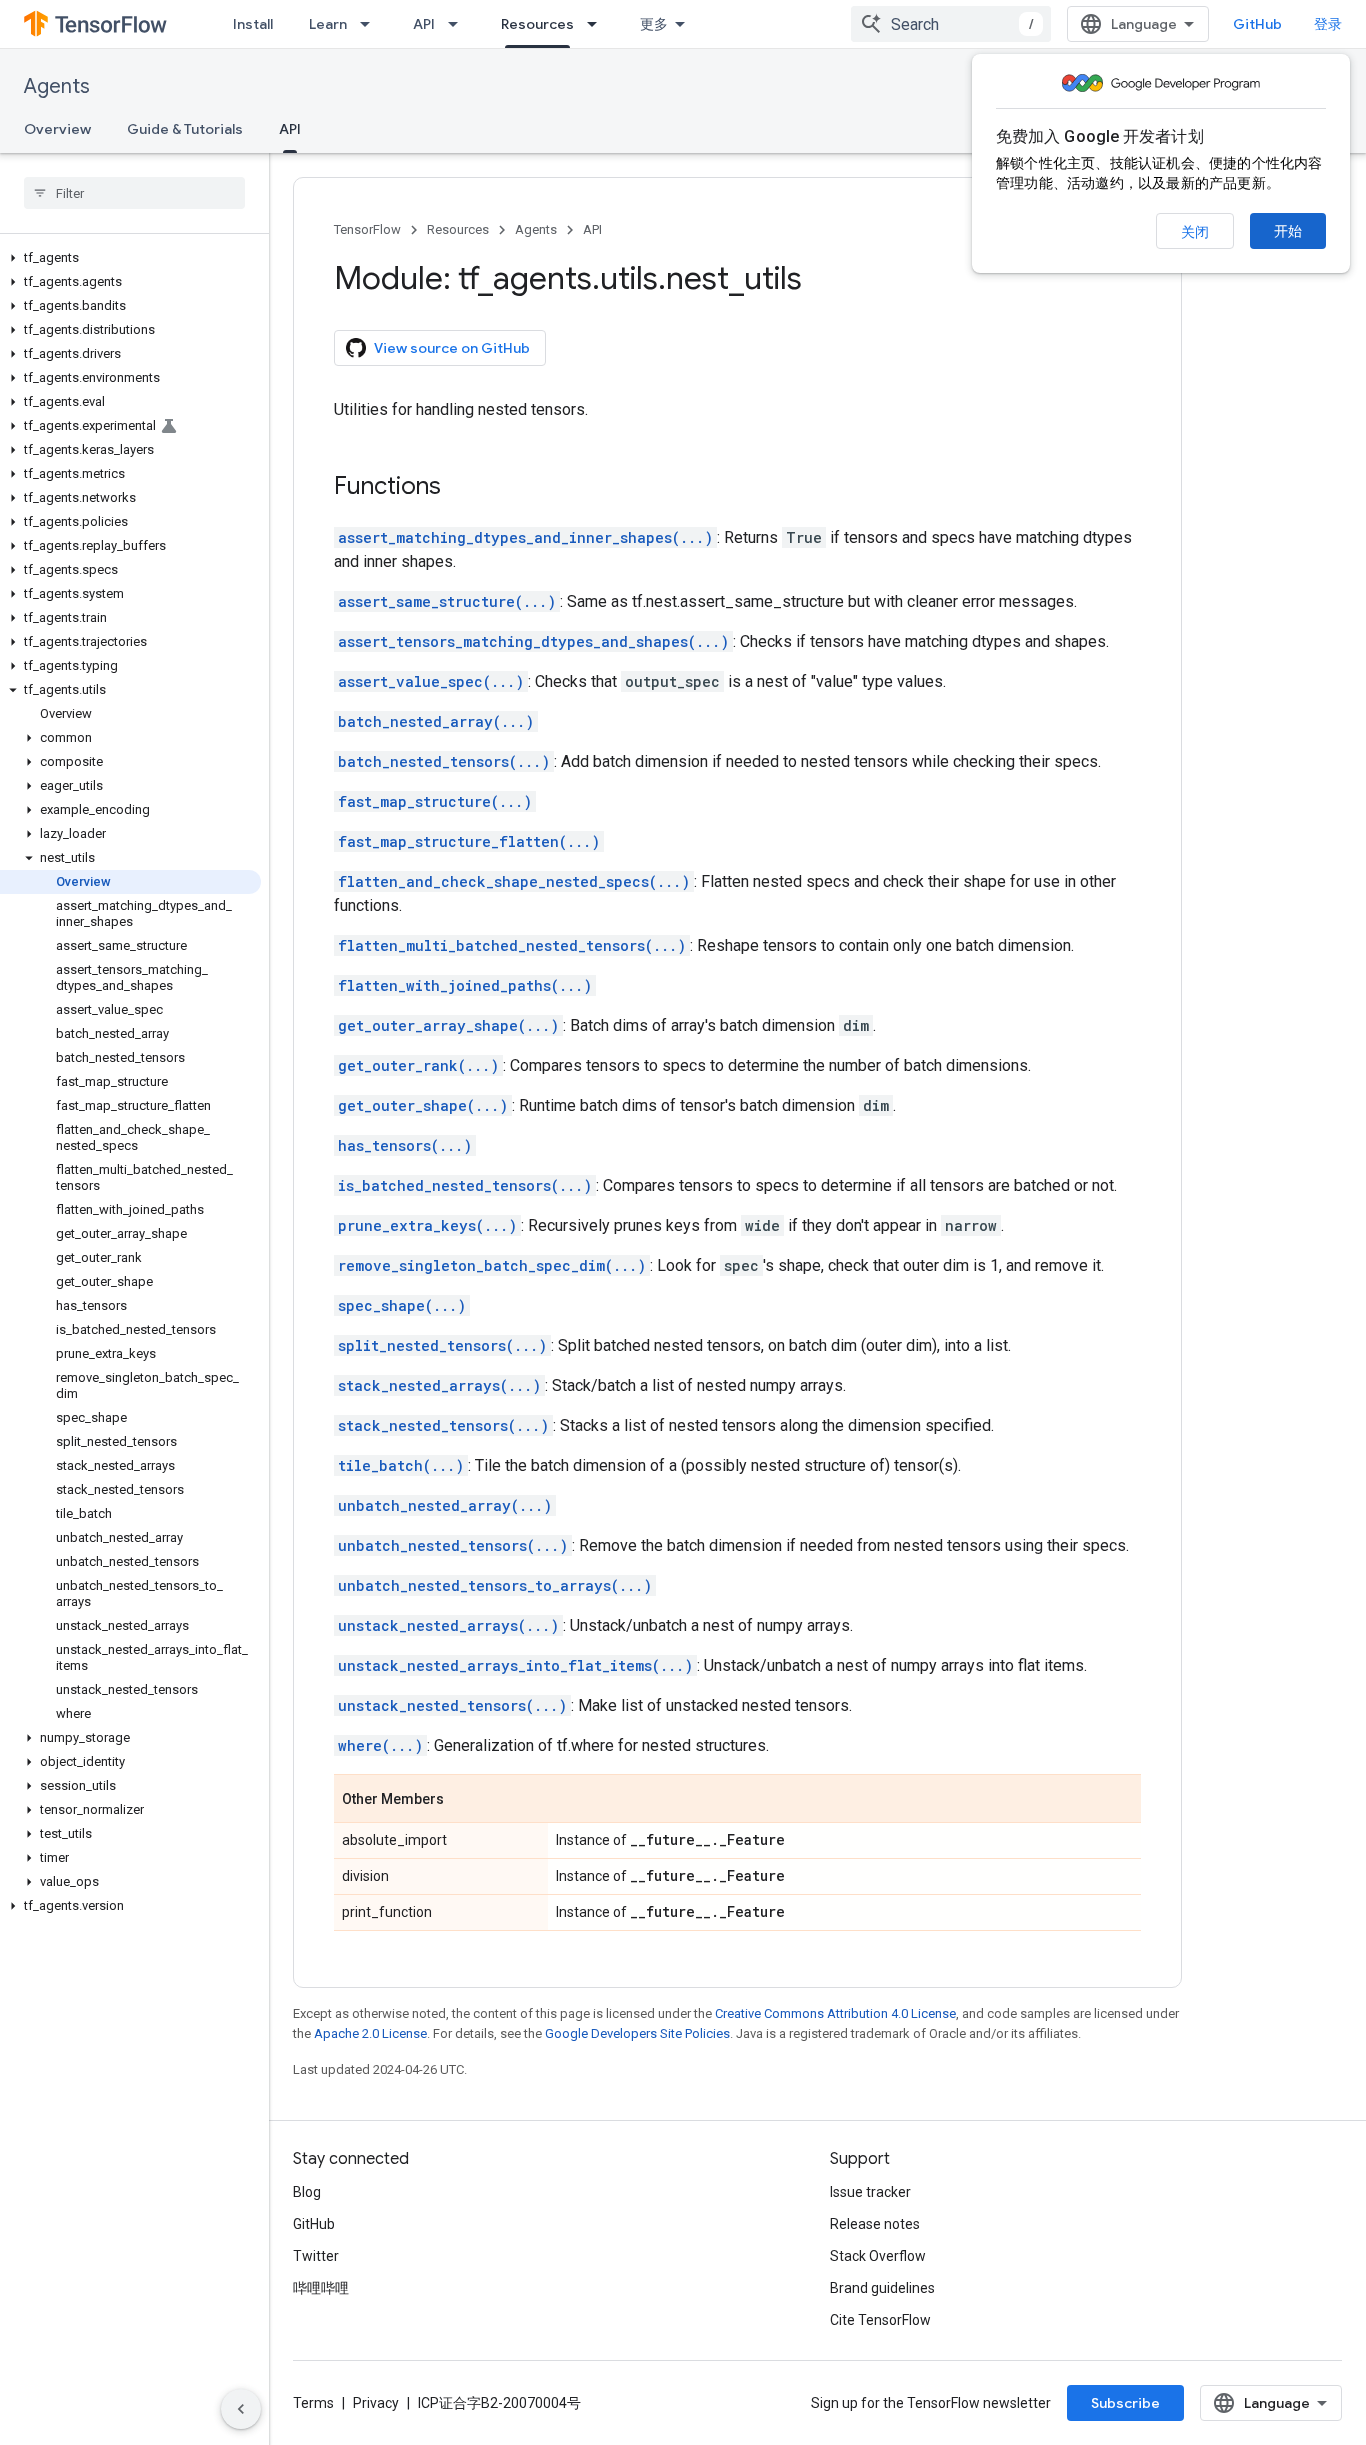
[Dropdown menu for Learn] (371, 24)
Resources (537, 24)
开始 (1288, 231)
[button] (130, 258)
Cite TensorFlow (880, 2320)
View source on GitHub (452, 348)
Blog (307, 2192)
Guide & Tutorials (185, 129)
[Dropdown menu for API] (459, 24)
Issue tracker (870, 2192)
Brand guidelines (882, 2288)
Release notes (875, 2224)
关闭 (1195, 232)
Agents (57, 86)
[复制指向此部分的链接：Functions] (461, 488)
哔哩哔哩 (321, 2288)
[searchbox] (134, 193)
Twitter (316, 2256)
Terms (313, 2403)
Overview (57, 129)
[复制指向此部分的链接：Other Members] (464, 1800)
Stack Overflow (878, 2256)
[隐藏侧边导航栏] (241, 2409)
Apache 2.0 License (370, 2033)
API (424, 24)
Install (253, 24)
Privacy (376, 2403)
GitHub (1257, 24)
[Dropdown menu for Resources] (598, 24)
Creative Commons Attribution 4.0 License (835, 2013)
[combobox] (951, 24)
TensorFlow (367, 229)
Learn (328, 24)
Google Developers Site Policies (637, 2033)
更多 (654, 24)
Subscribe (1125, 2403)
